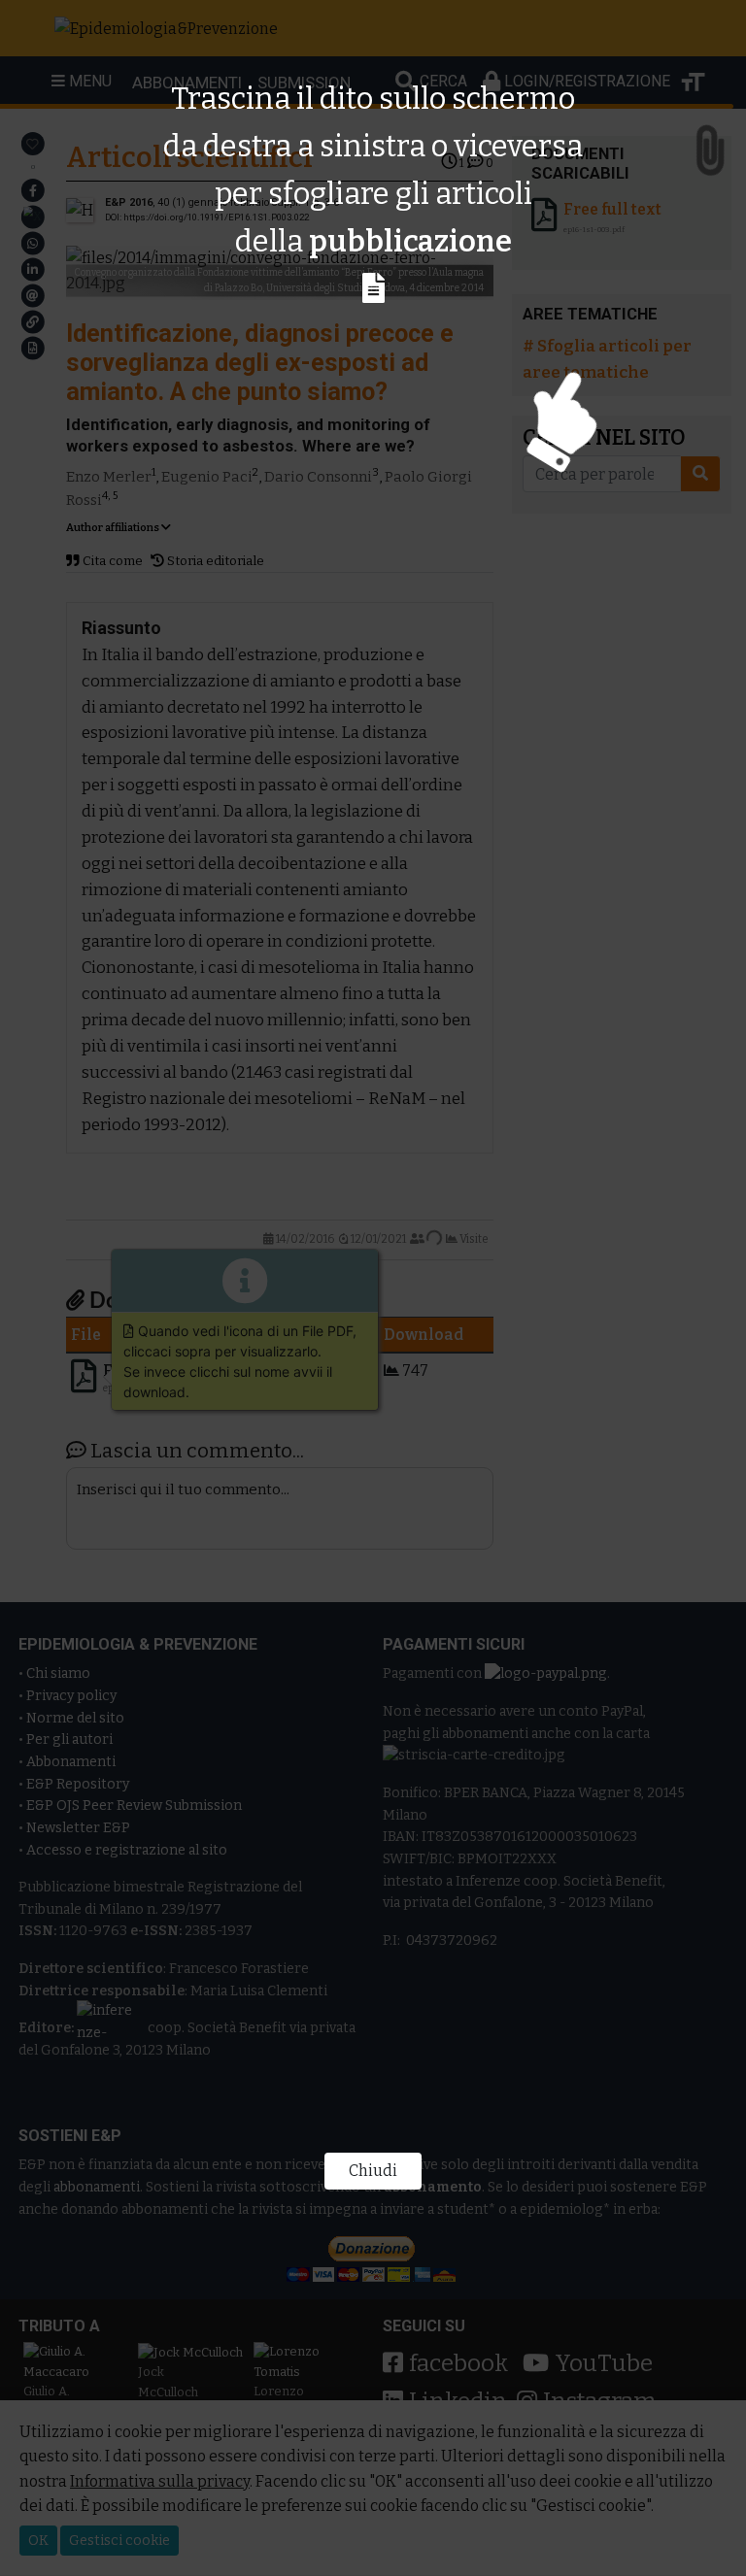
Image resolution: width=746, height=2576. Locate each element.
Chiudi (373, 2171)
